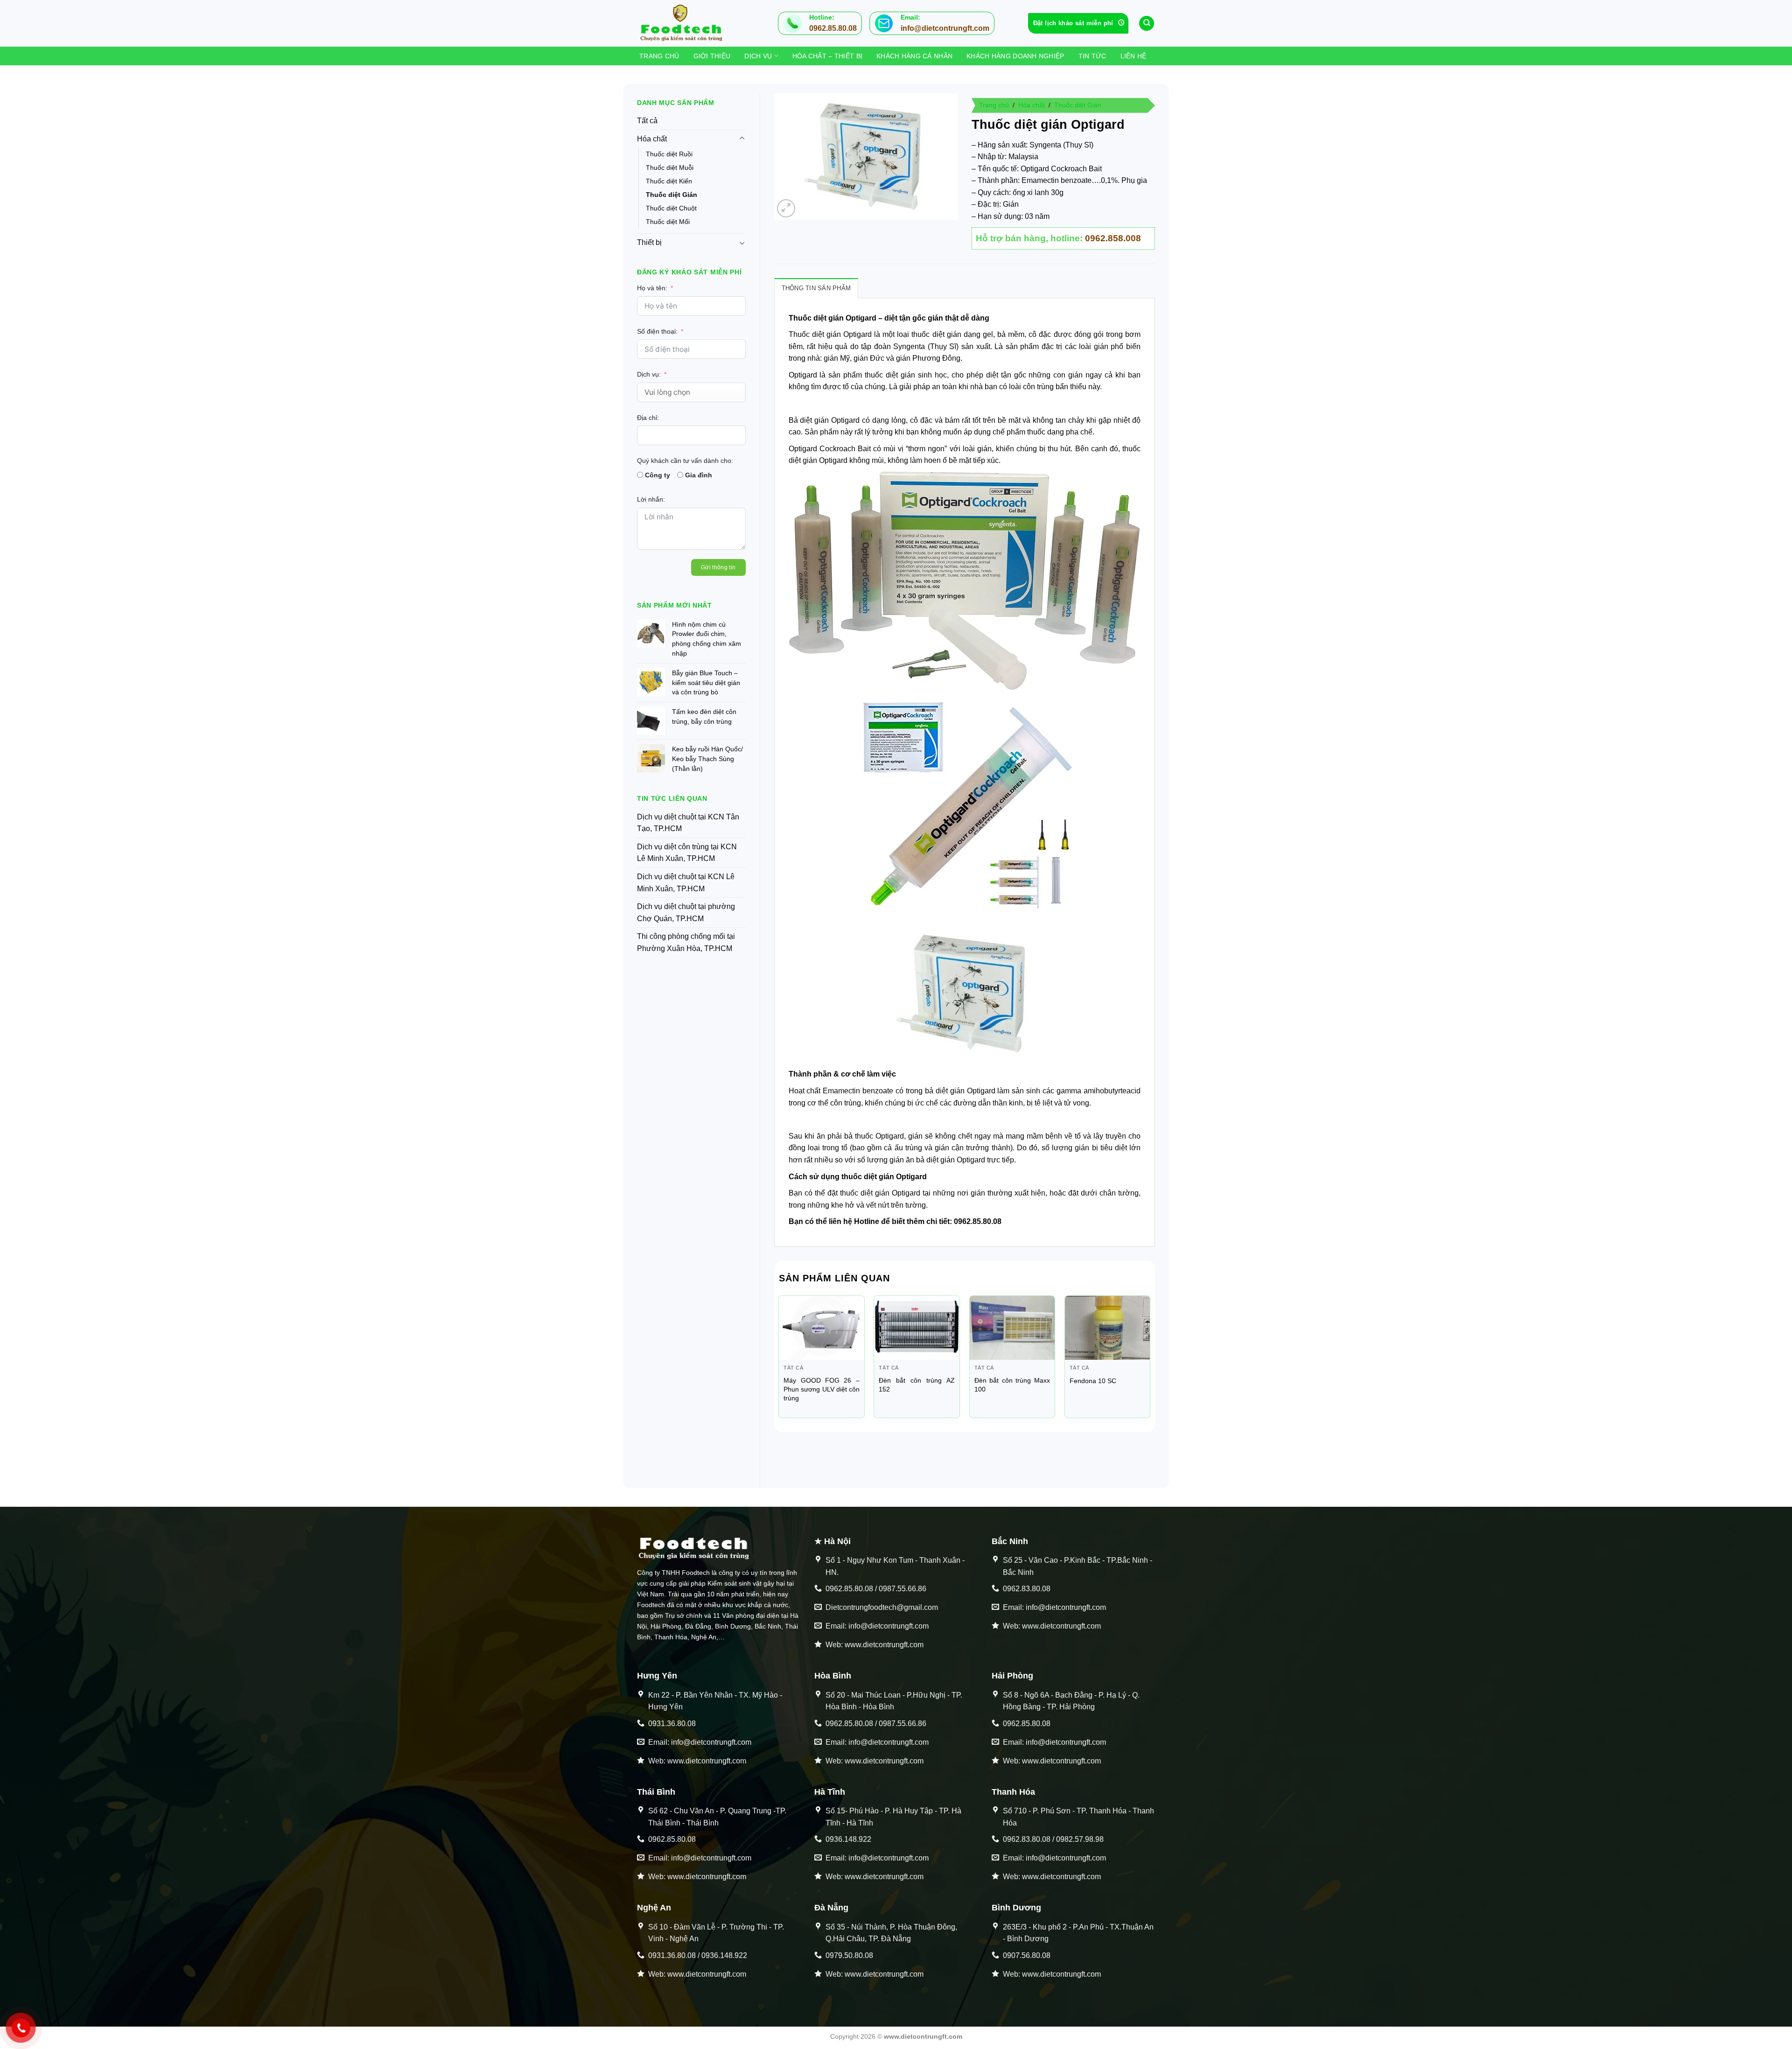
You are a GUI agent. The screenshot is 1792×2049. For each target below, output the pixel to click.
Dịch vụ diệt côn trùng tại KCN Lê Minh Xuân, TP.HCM (687, 853)
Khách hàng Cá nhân (914, 56)
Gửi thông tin (718, 567)
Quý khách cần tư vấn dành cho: (685, 461)
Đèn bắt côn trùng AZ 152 (917, 1385)
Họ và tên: (652, 288)
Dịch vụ (758, 56)
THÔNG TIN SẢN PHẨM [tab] (816, 288)
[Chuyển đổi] (742, 139)
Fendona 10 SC (1093, 1381)
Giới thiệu (712, 56)
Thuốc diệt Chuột (671, 208)
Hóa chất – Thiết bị (827, 56)
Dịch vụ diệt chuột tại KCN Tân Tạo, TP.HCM (688, 823)
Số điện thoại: (657, 331)
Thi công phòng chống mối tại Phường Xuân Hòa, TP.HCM (686, 942)
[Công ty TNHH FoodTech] (684, 23)
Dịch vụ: (649, 374)
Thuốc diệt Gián (672, 195)
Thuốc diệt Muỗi (670, 168)
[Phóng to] (786, 208)
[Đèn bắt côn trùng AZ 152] (917, 1328)
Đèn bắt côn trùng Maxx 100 (1012, 1385)
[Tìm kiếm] (1147, 24)
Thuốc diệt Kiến (669, 181)
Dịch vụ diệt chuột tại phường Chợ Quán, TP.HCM (686, 913)
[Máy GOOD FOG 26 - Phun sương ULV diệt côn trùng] (822, 1328)
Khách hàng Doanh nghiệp (1015, 56)
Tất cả (647, 121)
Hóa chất (652, 139)
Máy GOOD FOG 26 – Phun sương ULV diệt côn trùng (822, 1389)
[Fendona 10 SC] (1108, 1328)
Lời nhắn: (651, 499)
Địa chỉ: (648, 418)
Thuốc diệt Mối (668, 222)
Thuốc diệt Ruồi (669, 154)
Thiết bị (649, 242)
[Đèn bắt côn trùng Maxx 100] (1012, 1328)
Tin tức (1092, 56)
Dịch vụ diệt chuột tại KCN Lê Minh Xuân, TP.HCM (686, 883)
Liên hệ (1134, 56)
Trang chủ (659, 56)
